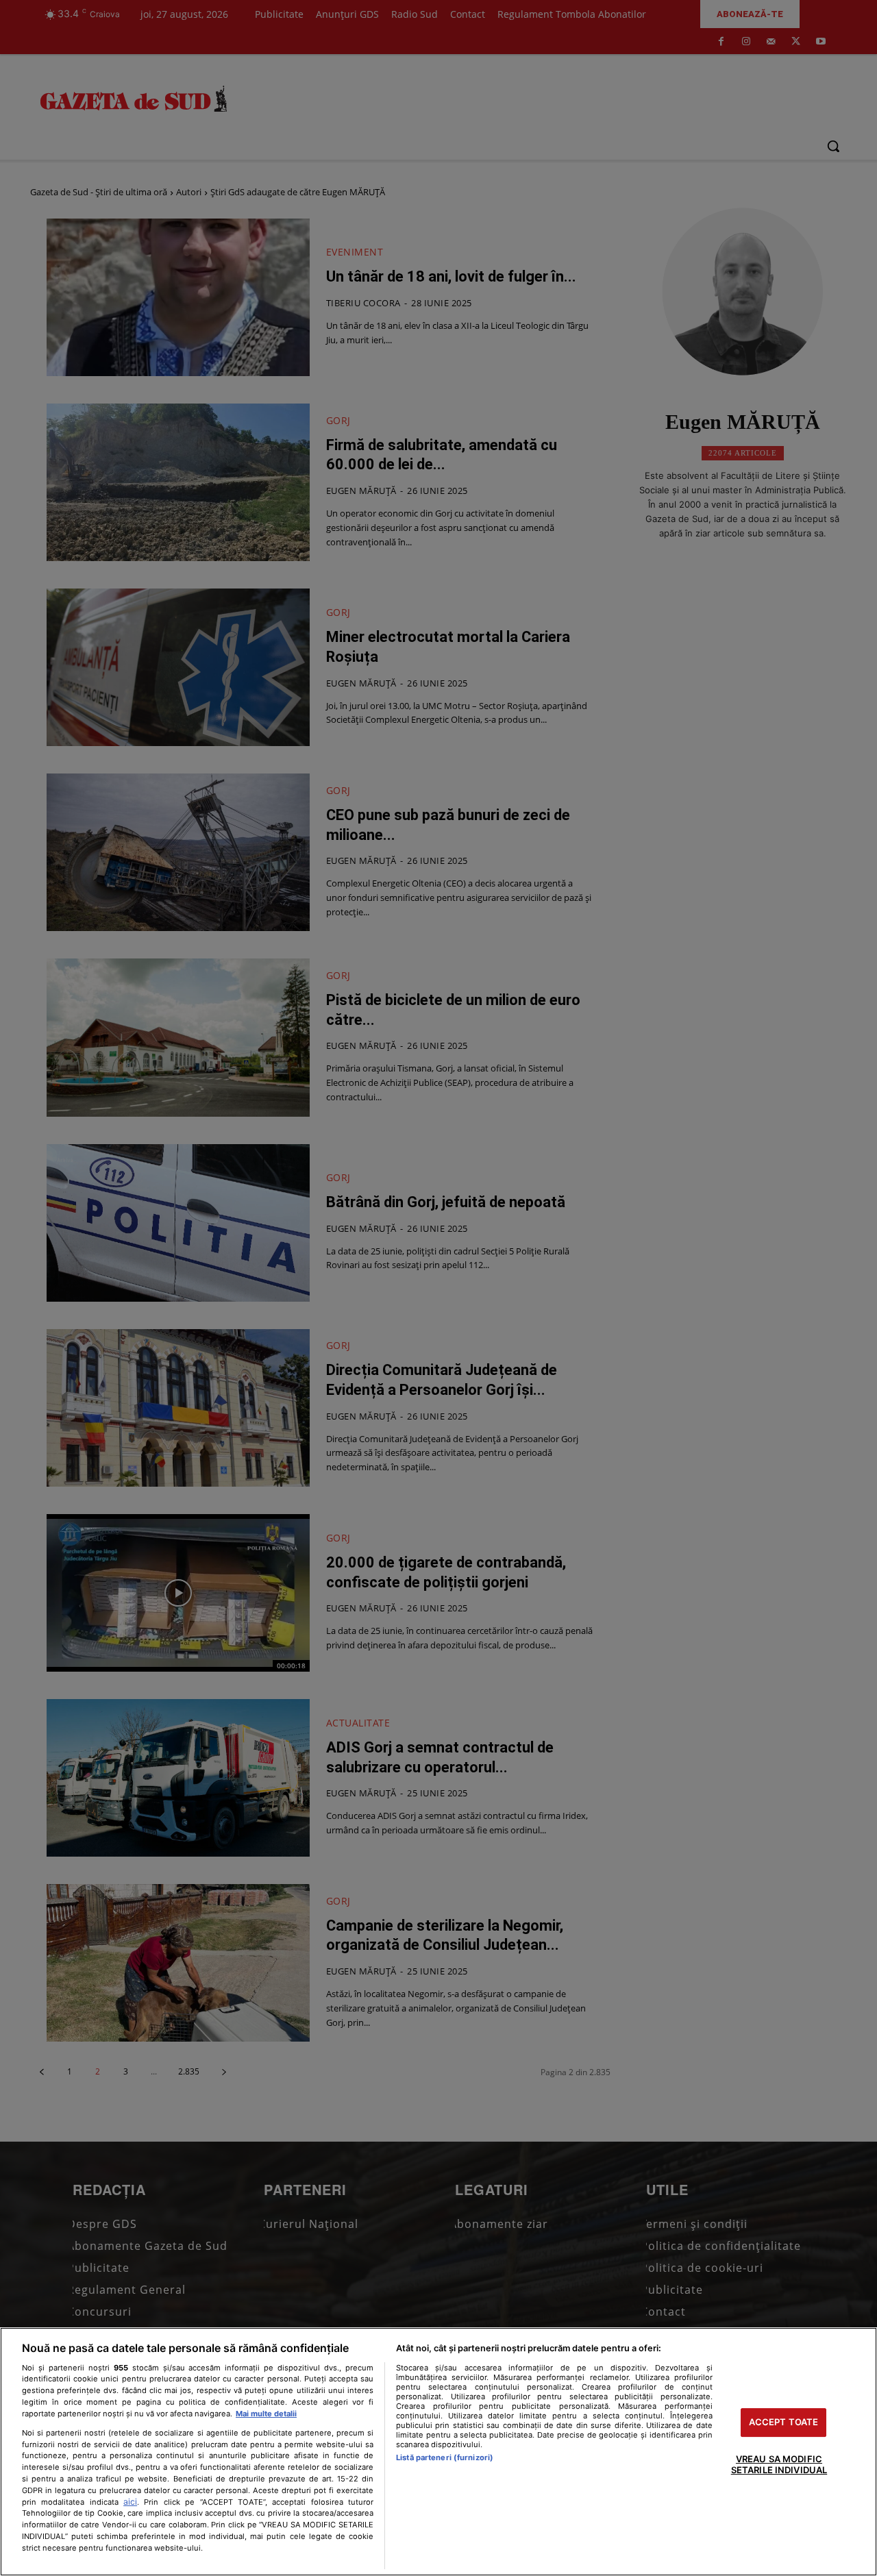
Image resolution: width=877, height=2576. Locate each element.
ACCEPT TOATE (784, 2423)
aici (130, 2502)
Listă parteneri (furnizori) (445, 2457)
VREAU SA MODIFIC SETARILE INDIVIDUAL (779, 2464)
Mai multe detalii (266, 2414)
